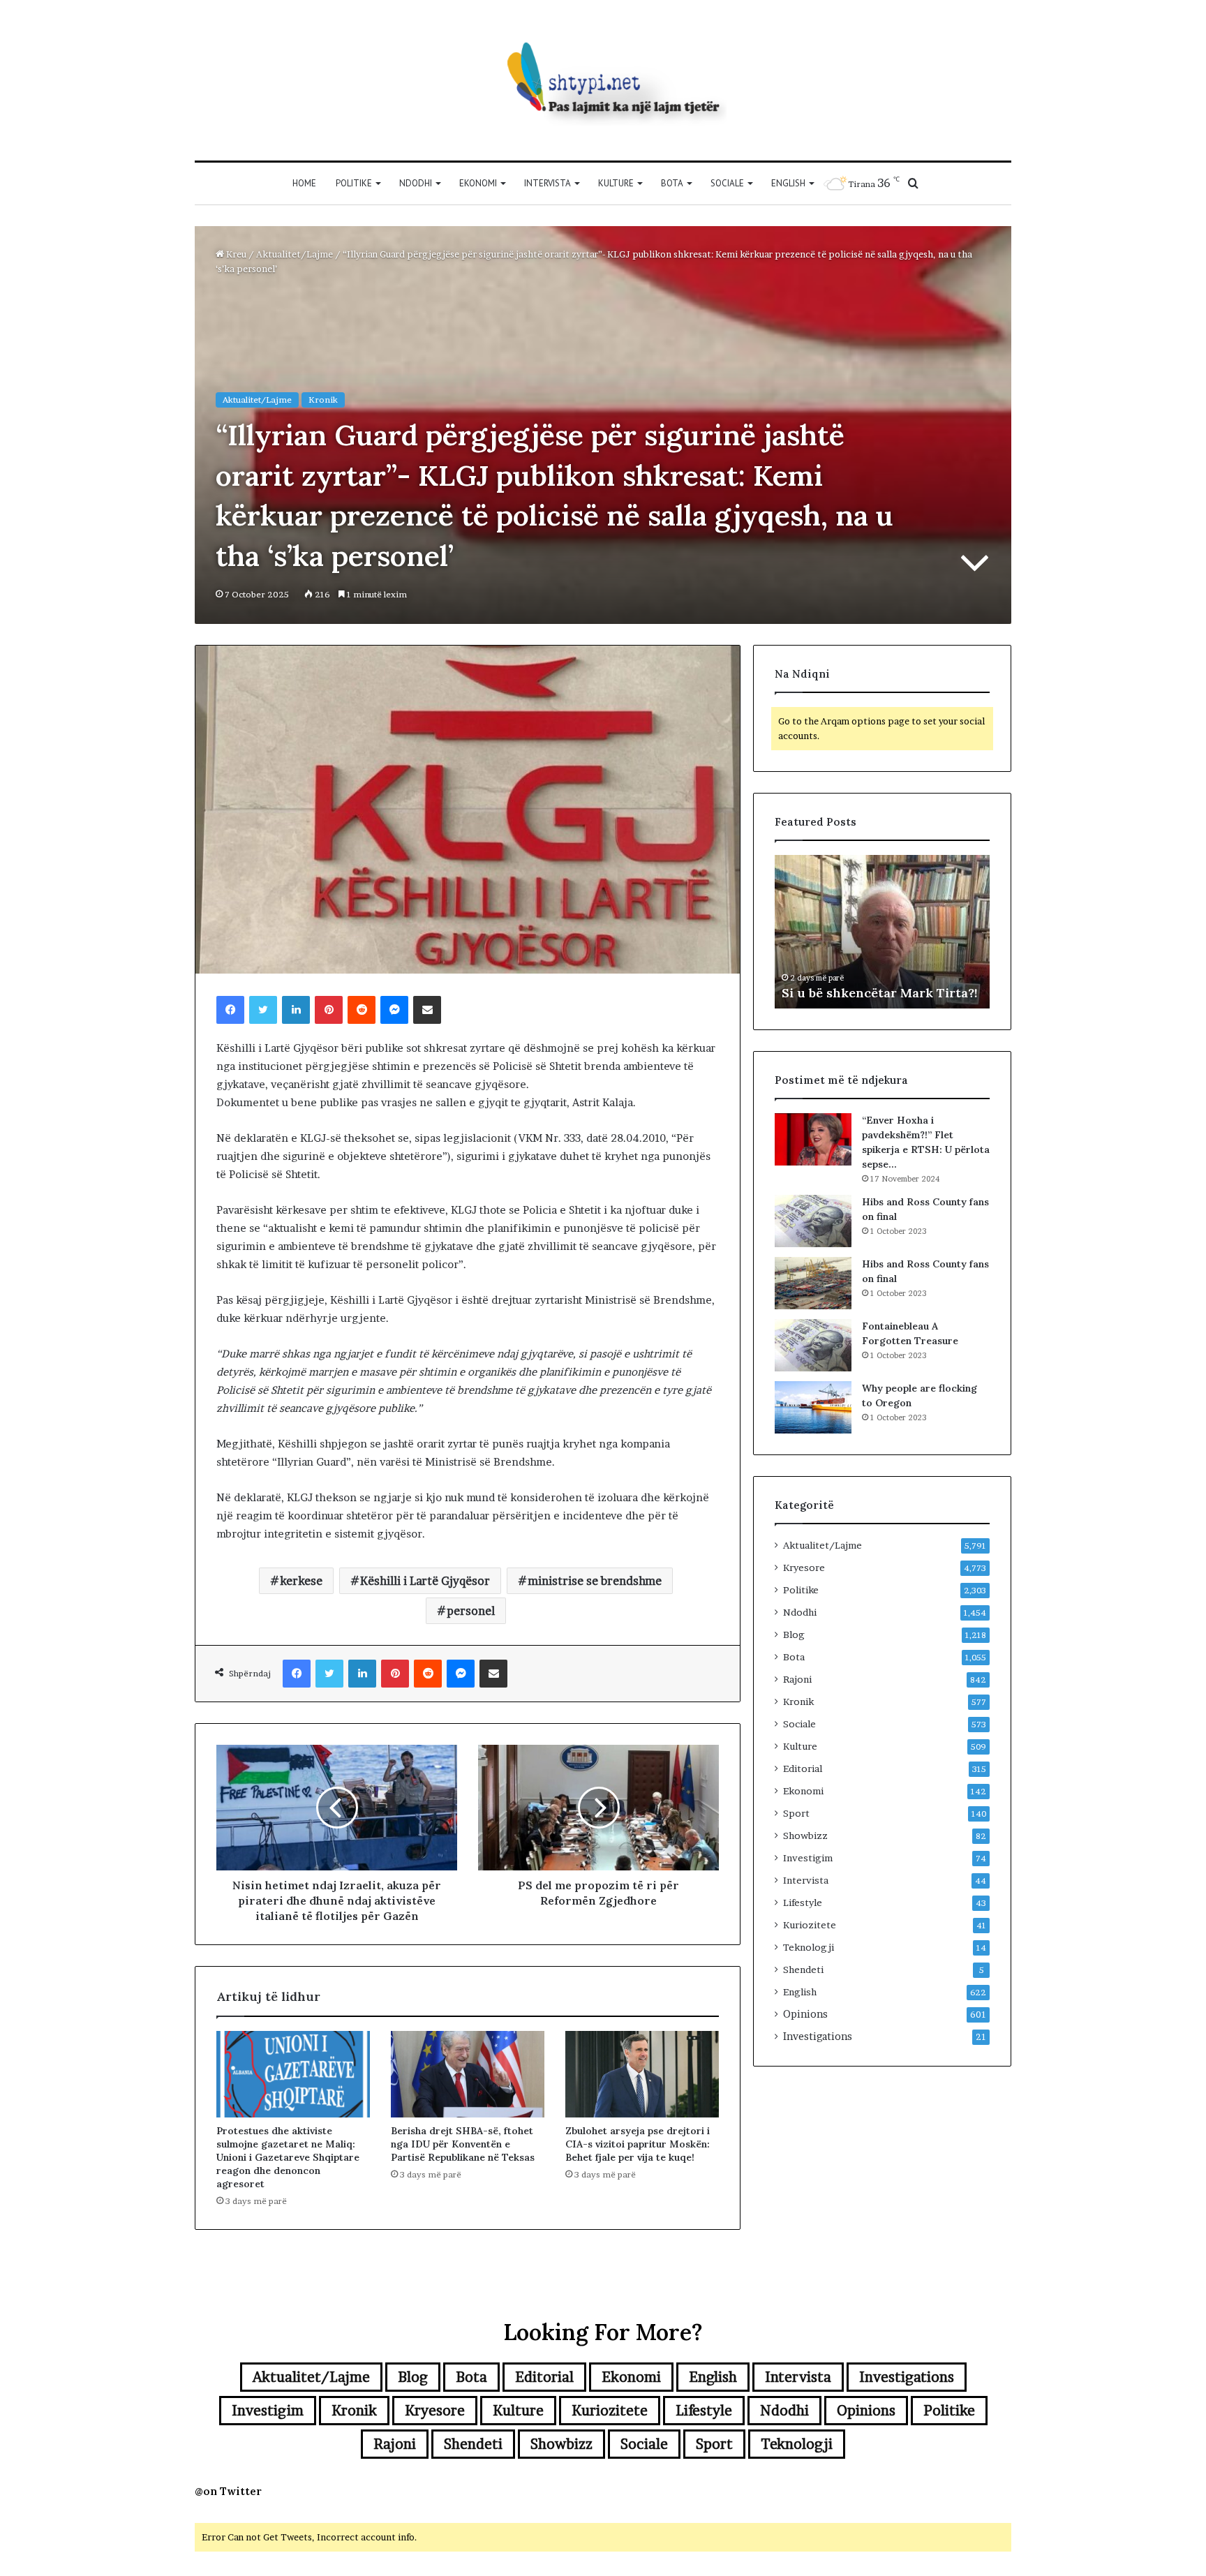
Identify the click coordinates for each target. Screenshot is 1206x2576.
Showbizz (805, 1836)
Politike (354, 183)
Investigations (818, 2037)
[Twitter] (263, 1010)
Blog (794, 1635)
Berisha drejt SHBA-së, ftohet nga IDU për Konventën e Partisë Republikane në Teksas (463, 2144)
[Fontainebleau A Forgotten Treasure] (813, 1345)
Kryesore (804, 1568)
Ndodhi (416, 183)
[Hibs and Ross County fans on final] (813, 1221)
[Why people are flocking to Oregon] (813, 1407)
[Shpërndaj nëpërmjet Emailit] (427, 1010)
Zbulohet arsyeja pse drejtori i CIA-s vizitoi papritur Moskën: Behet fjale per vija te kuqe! (638, 2144)
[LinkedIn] (296, 1010)
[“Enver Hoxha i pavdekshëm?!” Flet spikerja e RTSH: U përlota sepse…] (813, 1139)
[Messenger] (394, 1010)
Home (304, 183)
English (788, 183)
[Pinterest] (329, 1010)
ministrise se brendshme (595, 1581)
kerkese (301, 1581)
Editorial (803, 1769)
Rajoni (797, 1679)
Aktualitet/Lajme (295, 254)
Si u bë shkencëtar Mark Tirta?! (880, 993)
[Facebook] (230, 1010)
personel (471, 1611)
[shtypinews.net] (603, 80)
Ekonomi (478, 183)
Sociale (727, 183)
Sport (796, 1813)
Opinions (805, 2014)
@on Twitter (228, 2491)
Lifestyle (803, 1903)
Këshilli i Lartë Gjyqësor (425, 1581)
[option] (882, 932)
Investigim (808, 1858)
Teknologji (809, 1947)
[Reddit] (362, 1010)
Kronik (323, 400)
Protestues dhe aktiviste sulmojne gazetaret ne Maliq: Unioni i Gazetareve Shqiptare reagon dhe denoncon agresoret (288, 2157)
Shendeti (803, 1970)
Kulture (616, 183)
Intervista (548, 183)
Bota (672, 183)
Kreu (235, 254)
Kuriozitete (810, 1925)
